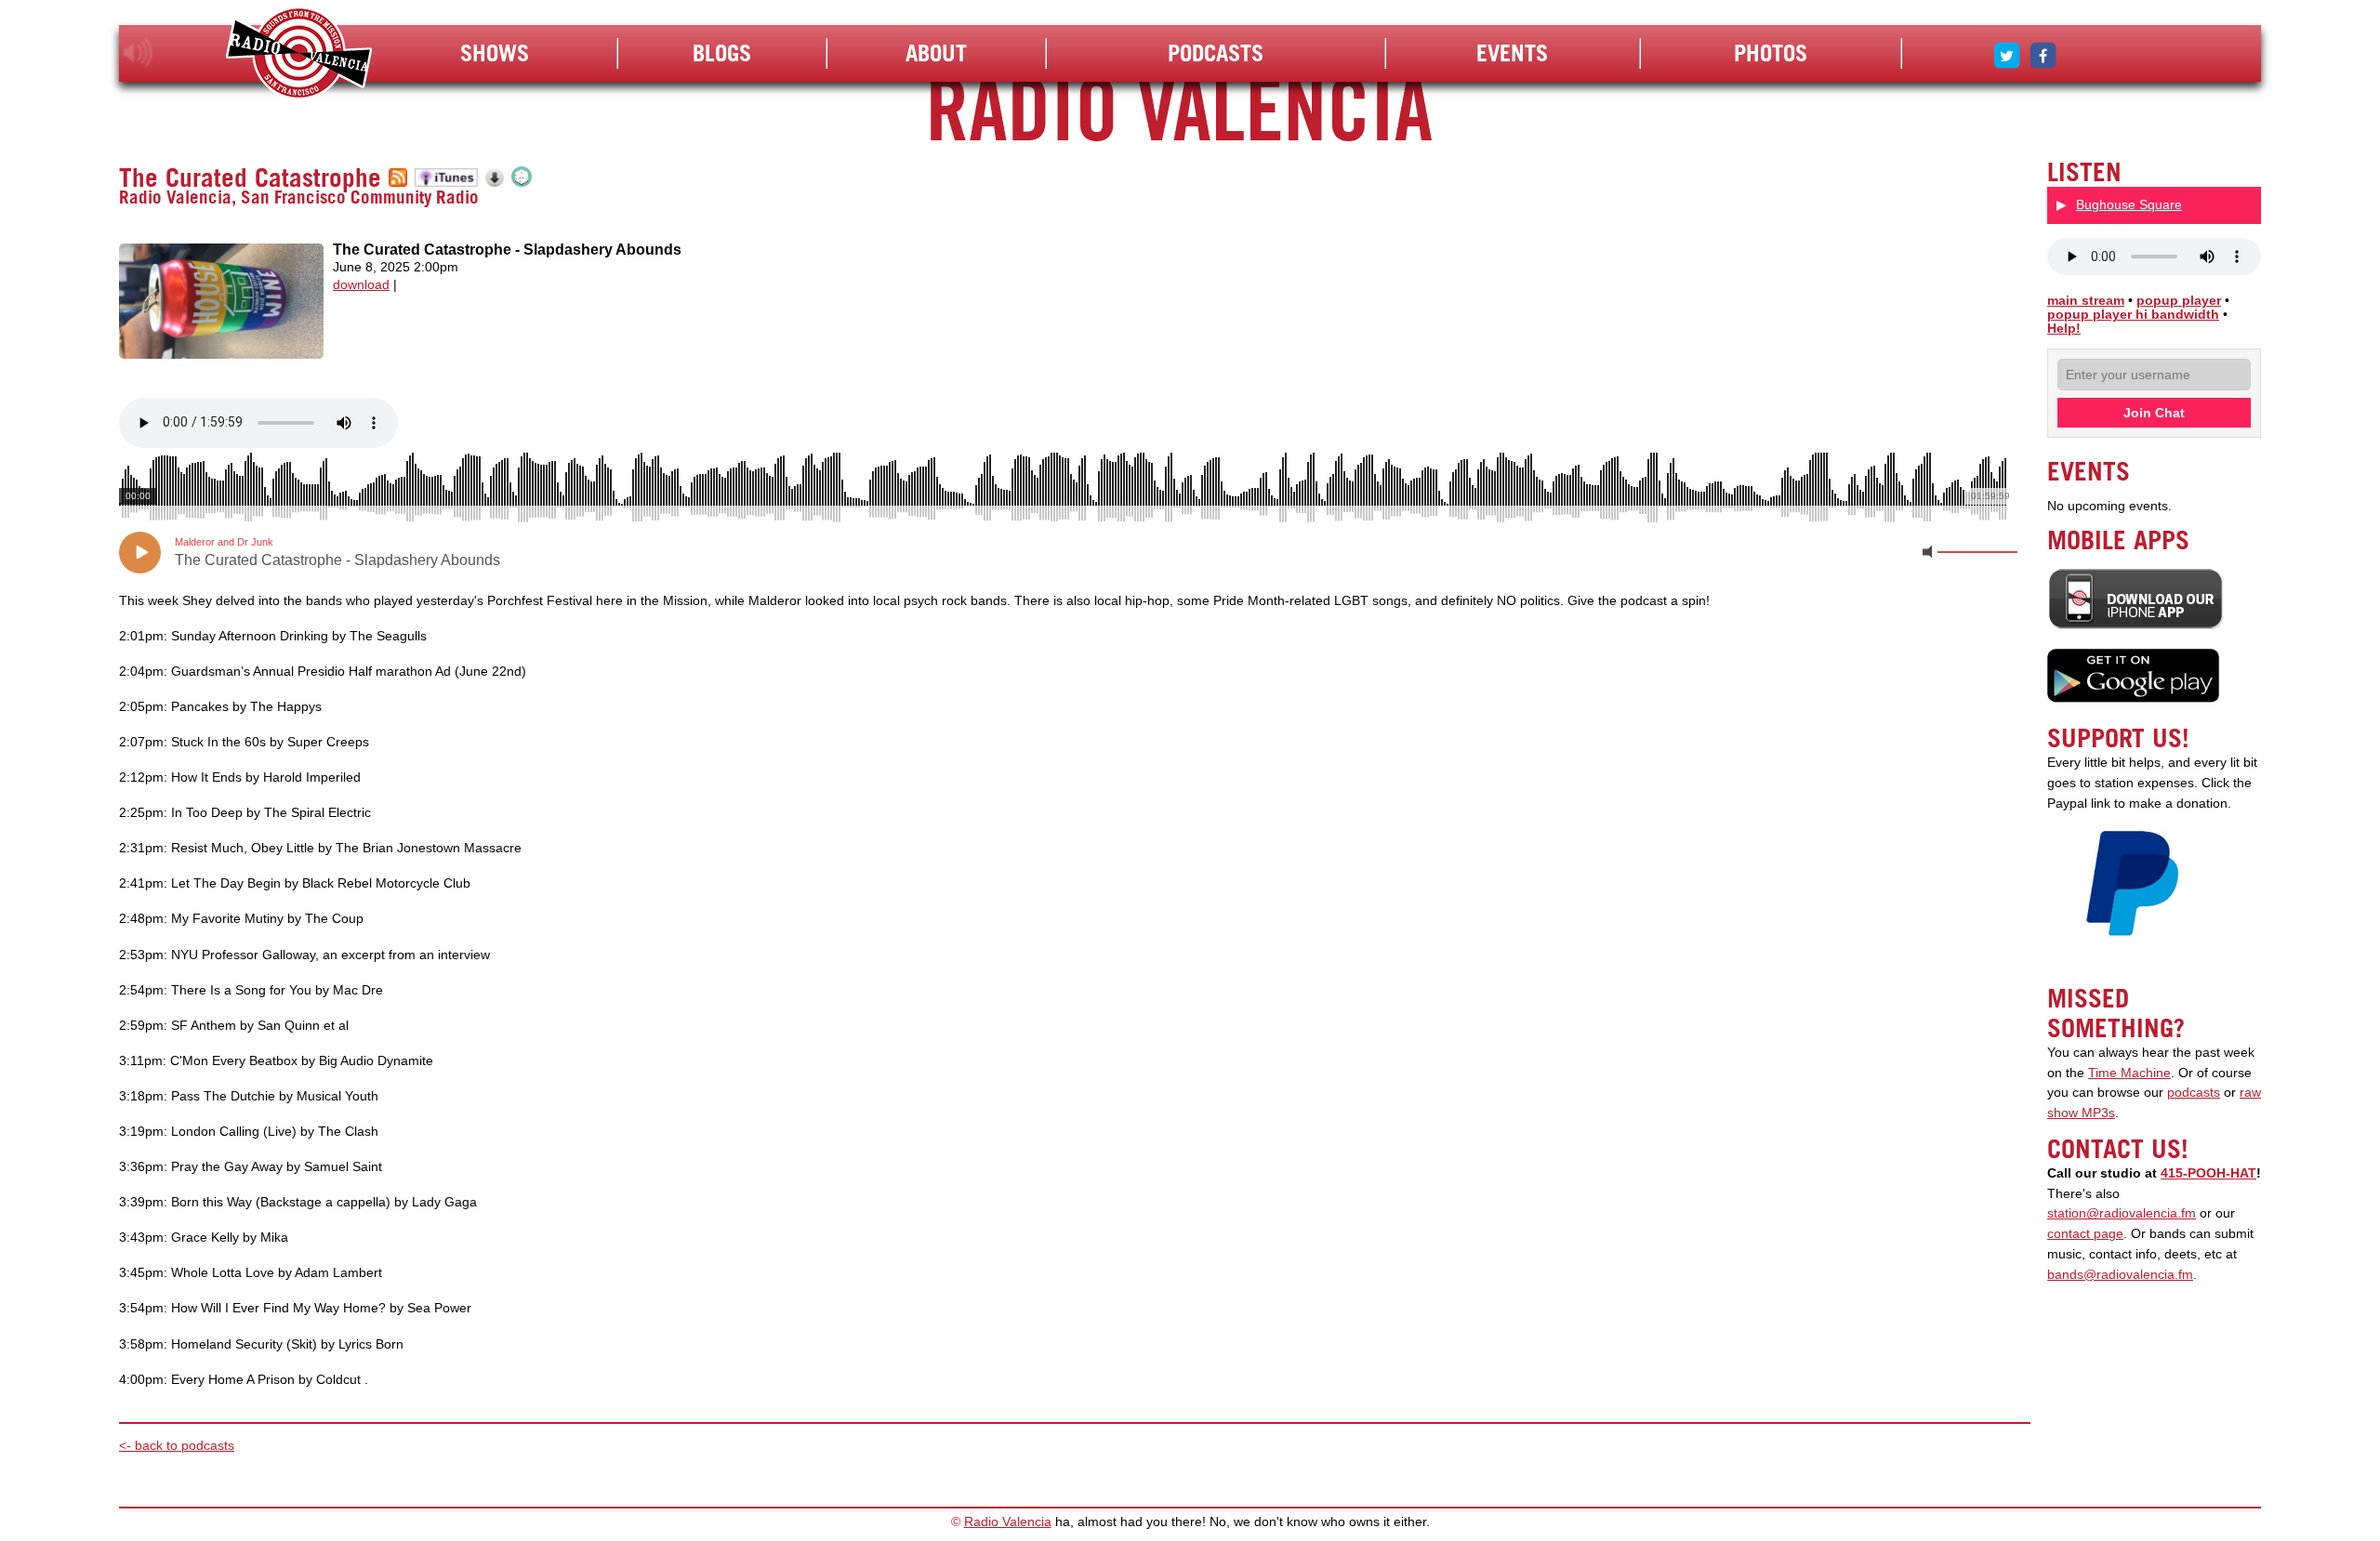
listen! (138, 53)
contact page (2085, 1234)
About (936, 53)
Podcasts (1216, 53)
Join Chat (2154, 413)
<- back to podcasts (177, 1446)
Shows (495, 53)
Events (1512, 53)
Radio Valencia (1008, 1522)
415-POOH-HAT (2208, 1173)
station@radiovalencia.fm (2122, 1213)
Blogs (722, 53)
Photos (1771, 53)
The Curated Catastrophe (250, 178)
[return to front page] (299, 55)
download (361, 285)
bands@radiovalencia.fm (2120, 1275)
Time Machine (2129, 1073)
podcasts (2194, 1093)
